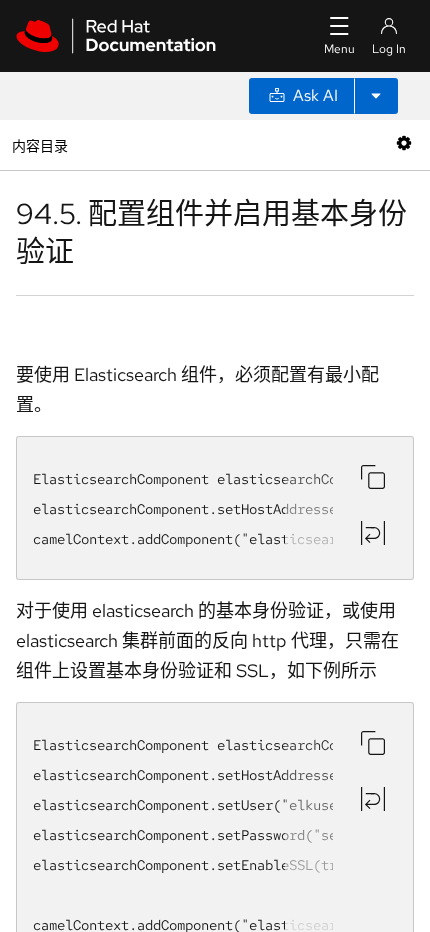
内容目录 (39, 144)
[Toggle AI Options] (376, 96)
